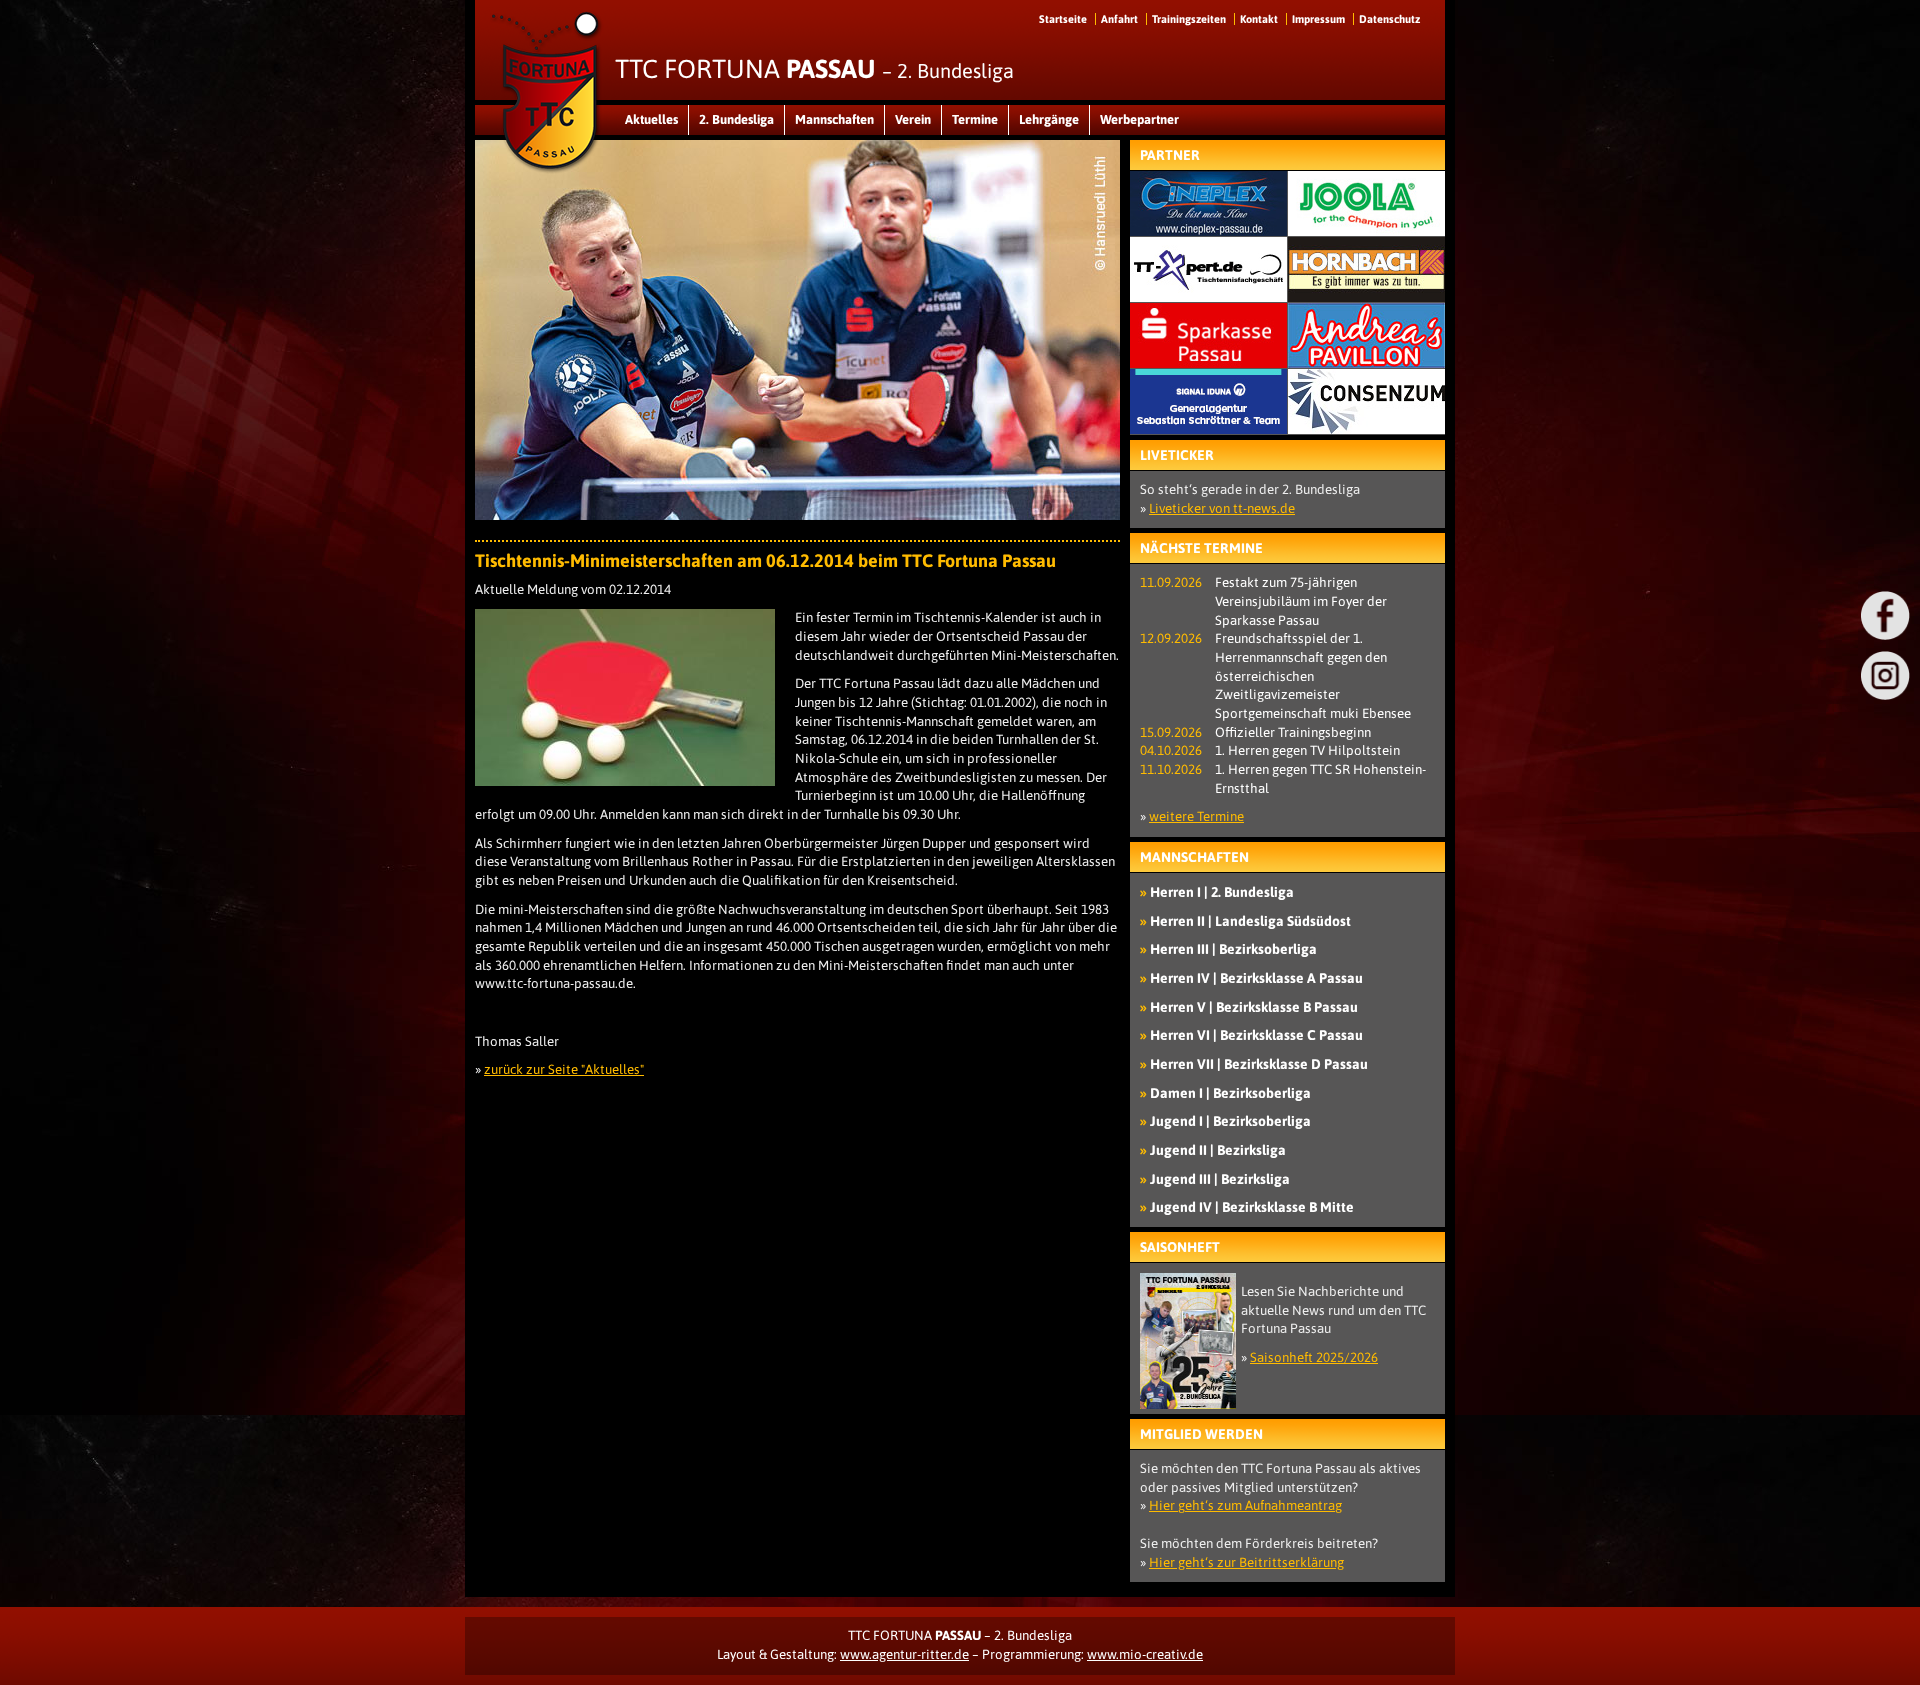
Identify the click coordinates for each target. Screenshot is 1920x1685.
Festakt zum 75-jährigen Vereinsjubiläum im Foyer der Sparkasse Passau (1301, 601)
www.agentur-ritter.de (904, 1654)
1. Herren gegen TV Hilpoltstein (1307, 750)
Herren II (1250, 921)
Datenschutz (1389, 19)
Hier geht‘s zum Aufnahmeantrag (1245, 1505)
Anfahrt (1119, 19)
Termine (975, 119)
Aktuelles (651, 119)
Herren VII (1259, 1064)
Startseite (1063, 19)
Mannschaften (834, 119)
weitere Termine (1196, 816)
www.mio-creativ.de (1145, 1654)
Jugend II (1218, 1150)
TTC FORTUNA (814, 69)
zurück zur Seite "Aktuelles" (564, 1069)
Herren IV (1256, 978)
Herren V (1254, 1007)
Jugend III (1220, 1179)
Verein (913, 119)
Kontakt (1259, 19)
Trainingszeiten (1189, 19)
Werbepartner (1139, 119)
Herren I (1222, 892)
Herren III (1233, 949)
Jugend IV (1252, 1207)
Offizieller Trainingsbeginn (1293, 732)
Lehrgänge (1049, 119)
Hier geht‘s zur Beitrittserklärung (1246, 1562)
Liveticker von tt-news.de (1222, 508)
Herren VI (1256, 1035)
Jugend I (1230, 1121)
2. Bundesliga (736, 119)
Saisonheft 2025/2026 (1314, 1357)
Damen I (1230, 1093)
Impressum (1318, 19)
